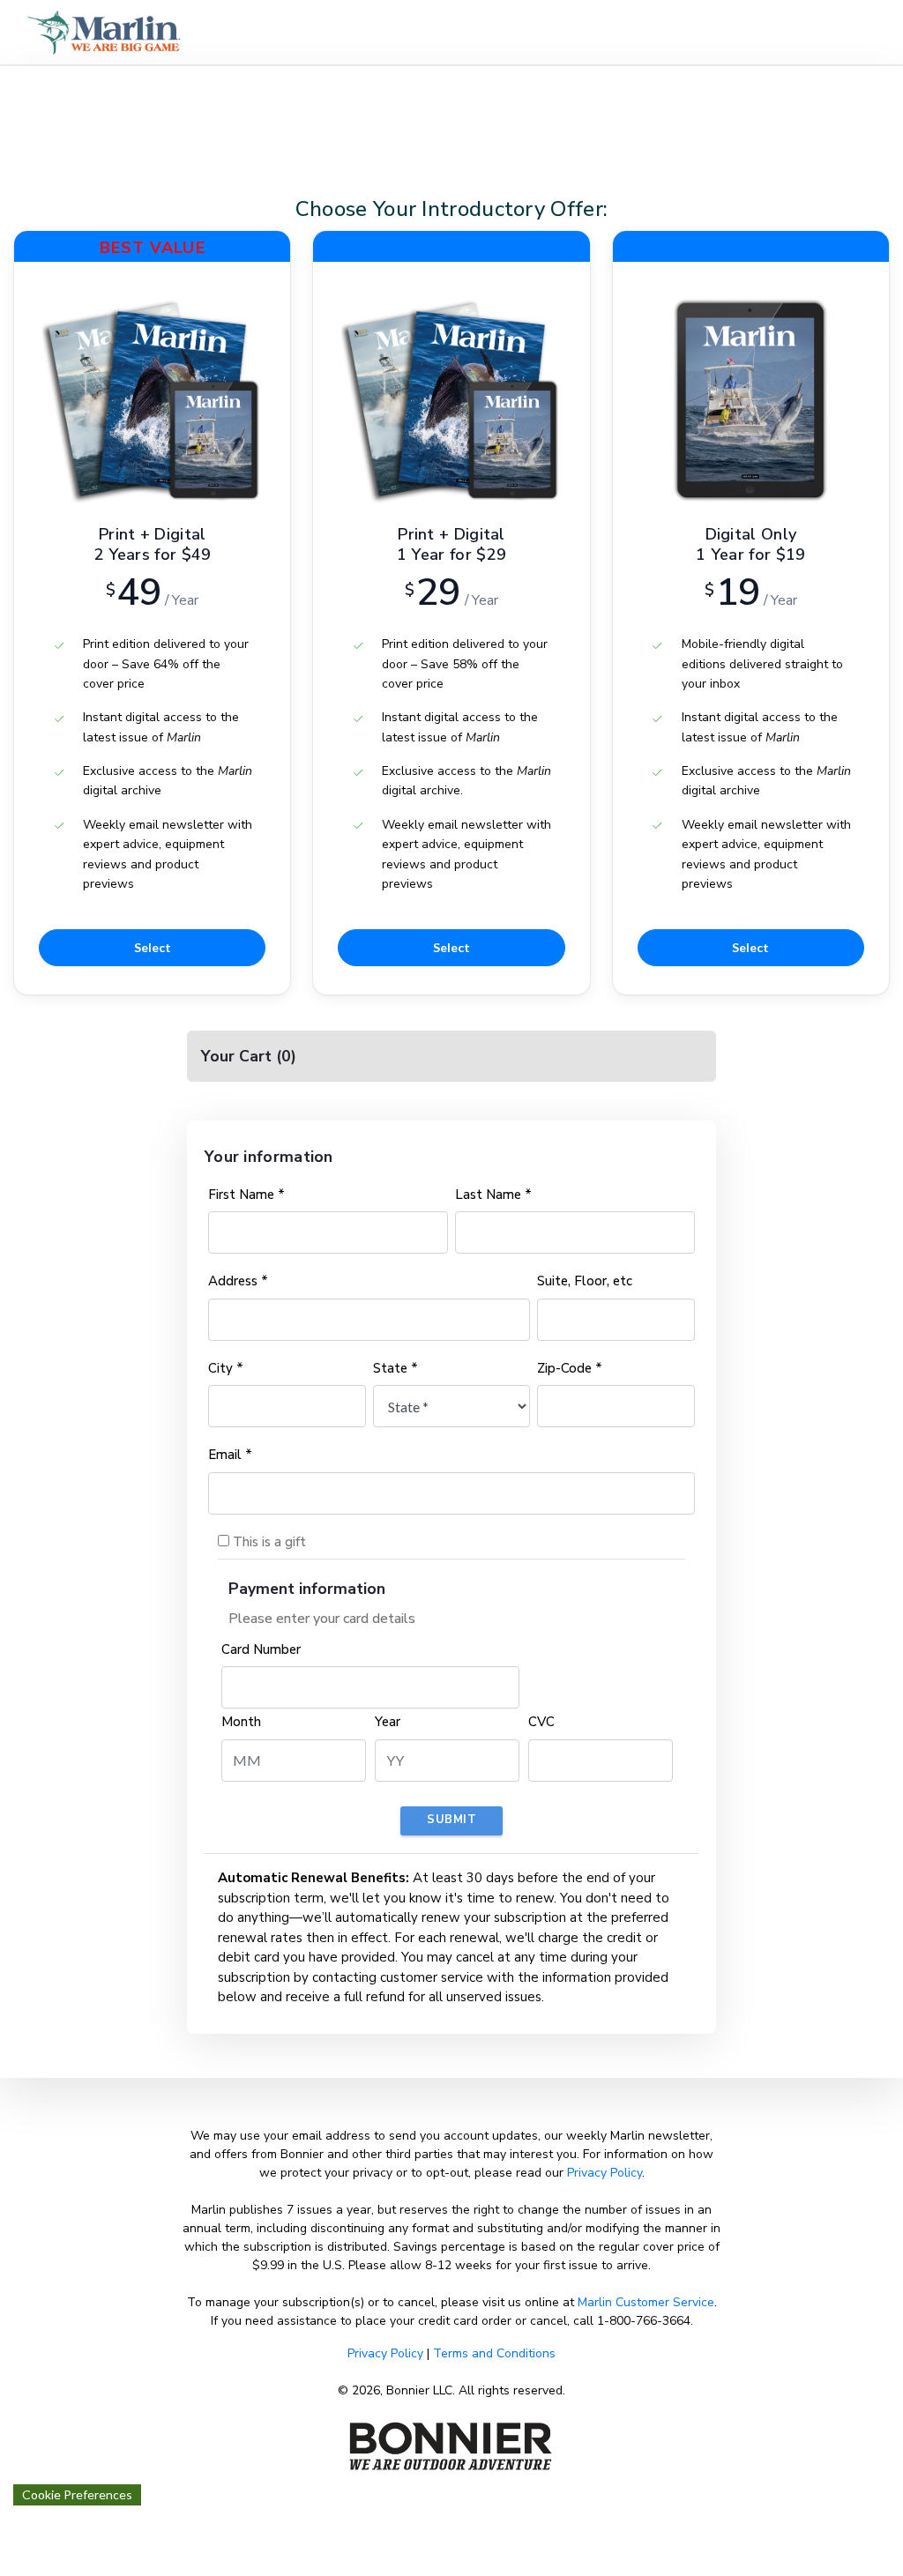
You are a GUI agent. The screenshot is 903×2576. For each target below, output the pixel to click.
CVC (541, 1722)
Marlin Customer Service (646, 2302)
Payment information (307, 1589)
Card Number (261, 1649)
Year (388, 1722)
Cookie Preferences (77, 2494)
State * (396, 1368)
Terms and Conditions (494, 2353)
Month (241, 1722)
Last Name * (493, 1195)
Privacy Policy (604, 2173)
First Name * (246, 1195)
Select (153, 947)
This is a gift (268, 1542)
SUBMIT (451, 1820)
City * (226, 1368)
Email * (230, 1455)
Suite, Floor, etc (585, 1281)
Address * (238, 1281)
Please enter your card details (322, 1619)
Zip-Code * (570, 1368)
